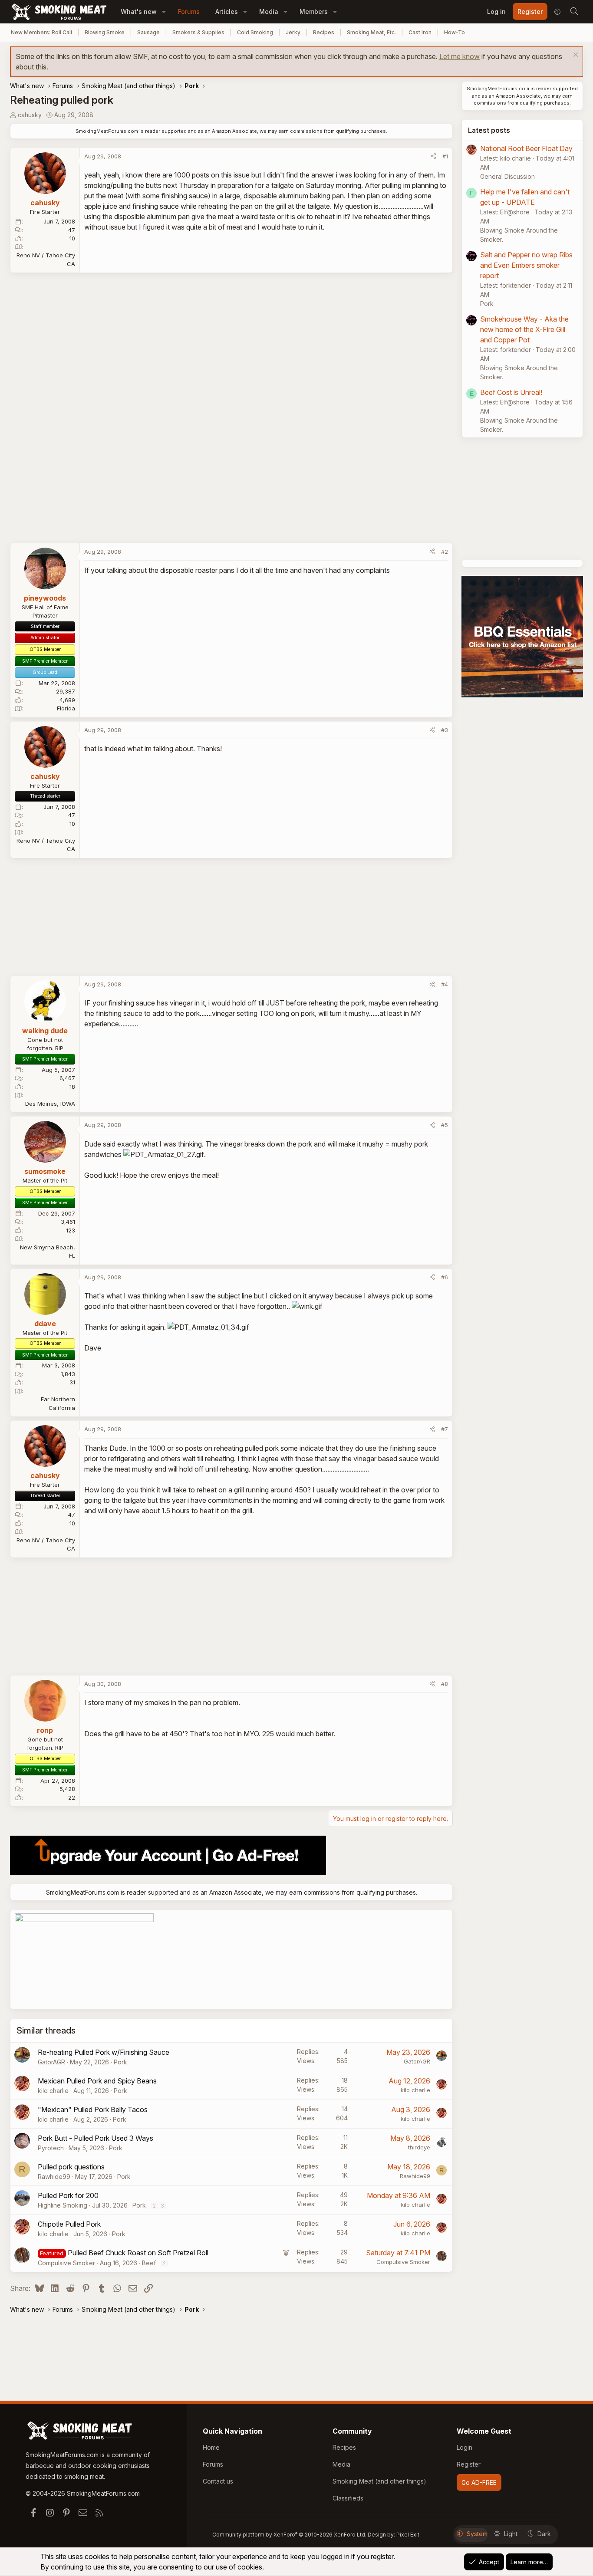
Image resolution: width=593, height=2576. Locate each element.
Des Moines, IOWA (50, 1104)
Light (511, 2534)
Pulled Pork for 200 (68, 2195)
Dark (544, 2534)
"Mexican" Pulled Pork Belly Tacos (93, 2109)
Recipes (324, 32)
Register (469, 2464)
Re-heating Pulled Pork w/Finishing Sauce (104, 2052)
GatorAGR (51, 2062)
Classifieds (348, 2498)
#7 (445, 1429)
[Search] (574, 12)
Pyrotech (51, 2148)
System (477, 2534)
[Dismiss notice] (575, 56)
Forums (189, 11)
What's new (139, 11)
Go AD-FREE (479, 2482)
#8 (445, 1684)
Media (269, 11)
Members (314, 11)
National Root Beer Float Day (526, 148)
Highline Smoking (63, 2205)
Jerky (293, 32)
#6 (445, 1277)
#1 (445, 156)
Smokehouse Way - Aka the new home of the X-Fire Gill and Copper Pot (524, 329)
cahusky (30, 115)
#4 (445, 984)
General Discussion (507, 176)
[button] (164, 11)
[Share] (433, 157)
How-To (455, 32)
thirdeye (419, 2147)
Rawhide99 (54, 2177)
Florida (66, 708)
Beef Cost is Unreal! (511, 392)
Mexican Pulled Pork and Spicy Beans (97, 2081)
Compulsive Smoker (66, 2263)
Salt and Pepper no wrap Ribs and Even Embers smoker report (526, 265)
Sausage (148, 32)
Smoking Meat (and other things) (379, 2481)
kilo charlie (53, 2091)
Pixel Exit (408, 2535)
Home (211, 2447)
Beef (149, 2263)
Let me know (460, 56)
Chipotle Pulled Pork (69, 2224)
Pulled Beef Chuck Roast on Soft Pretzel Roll (138, 2253)
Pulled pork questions (71, 2167)
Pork (120, 2062)
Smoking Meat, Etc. (371, 32)
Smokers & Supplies (198, 32)
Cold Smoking (255, 32)
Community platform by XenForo (289, 2535)
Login (465, 2447)
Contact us (218, 2481)
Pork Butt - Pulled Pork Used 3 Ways (96, 2138)
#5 (445, 1125)
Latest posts (489, 130)
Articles (227, 11)
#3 (445, 730)
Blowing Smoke (105, 32)
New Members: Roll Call (41, 32)
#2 (445, 552)
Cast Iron (420, 32)
